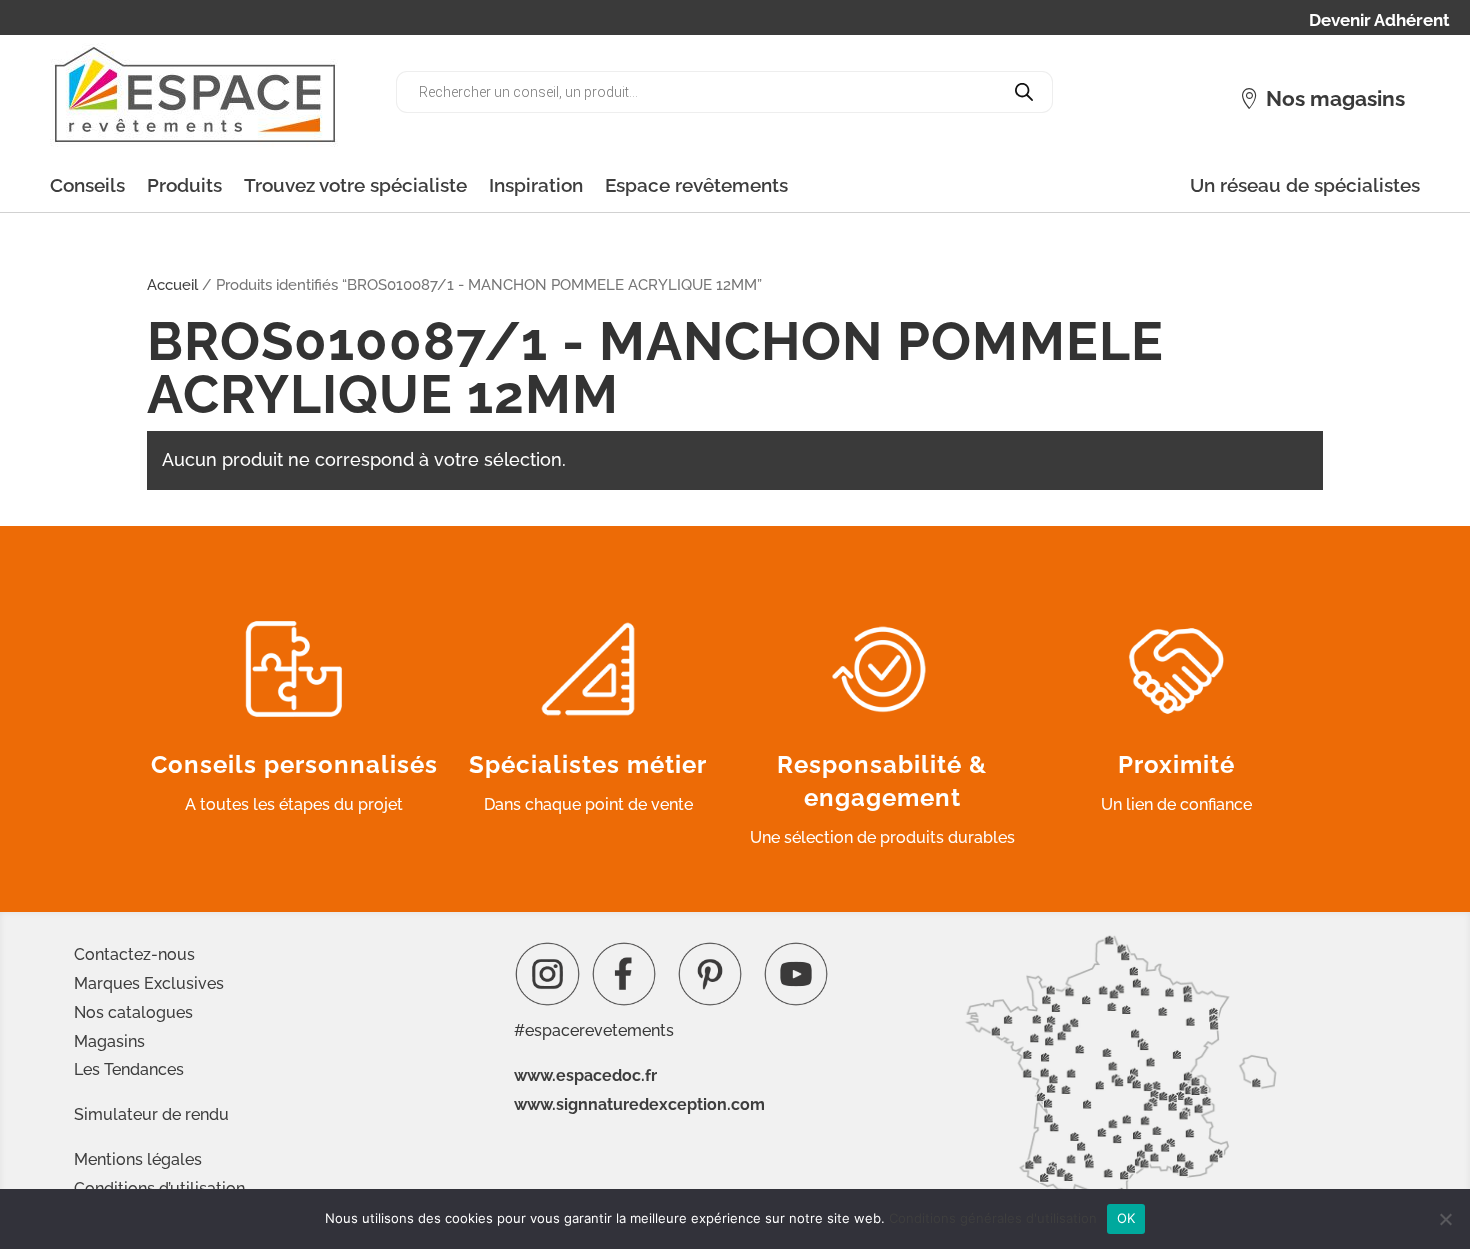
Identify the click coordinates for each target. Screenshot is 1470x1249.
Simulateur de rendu (151, 1114)
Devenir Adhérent (1379, 21)
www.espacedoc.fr (585, 1075)
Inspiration (536, 185)
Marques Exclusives (149, 983)
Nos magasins (1335, 98)
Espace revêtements (696, 185)
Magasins (109, 1041)
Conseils (87, 185)
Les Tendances (129, 1069)
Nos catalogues (133, 1012)
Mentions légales (138, 1159)
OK (1126, 1218)
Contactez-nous (134, 954)
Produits (184, 185)
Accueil (172, 284)
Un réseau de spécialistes (1305, 185)
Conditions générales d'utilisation (993, 1218)
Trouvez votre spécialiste (355, 185)
